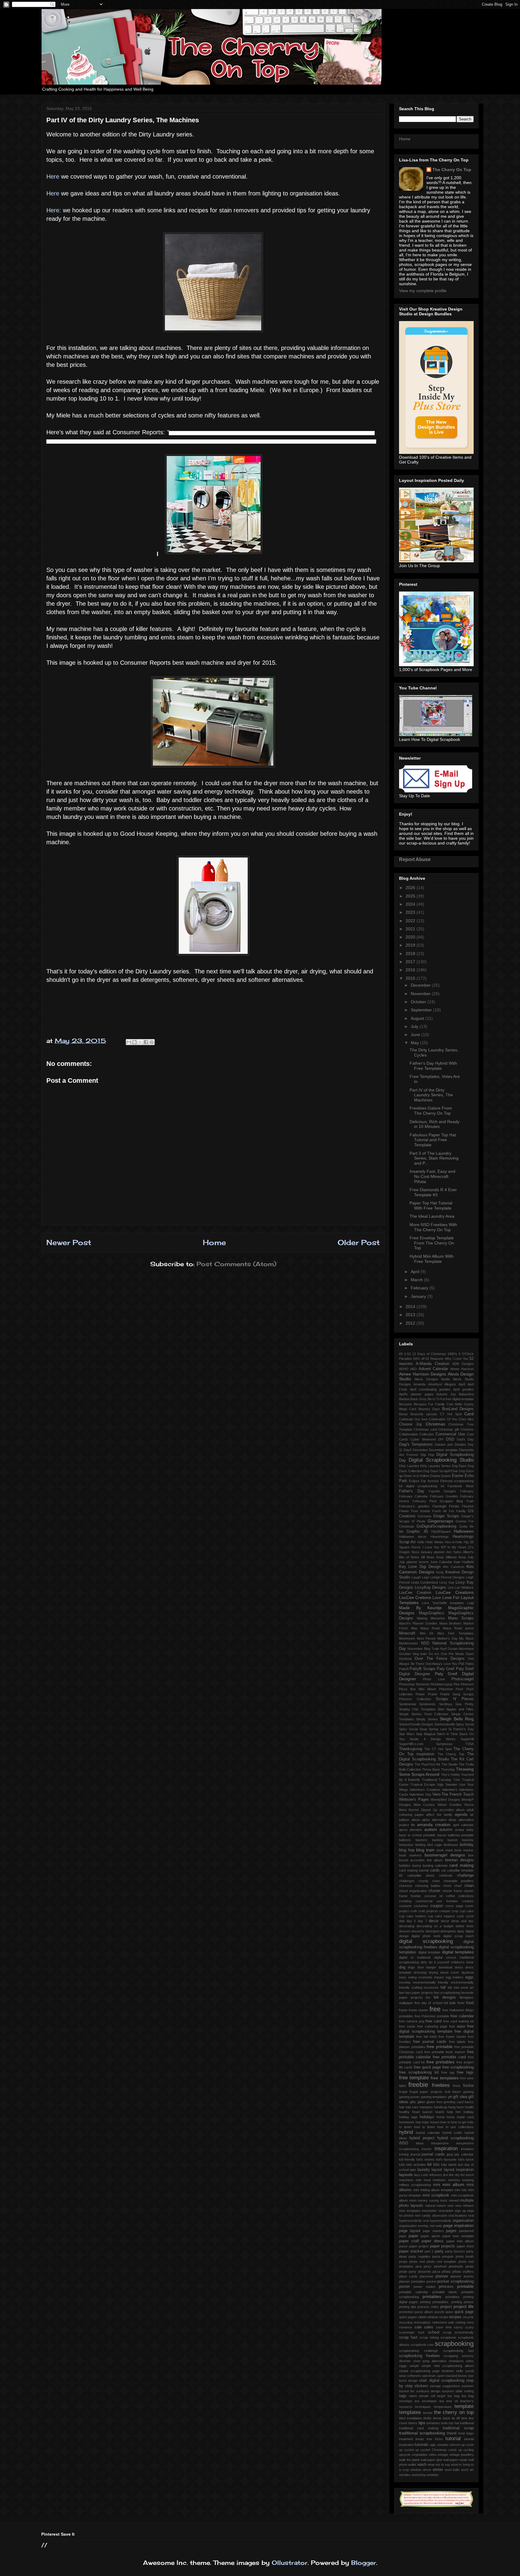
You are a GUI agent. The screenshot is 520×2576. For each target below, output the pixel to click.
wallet (412, 2465)
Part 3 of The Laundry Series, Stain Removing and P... (434, 1158)
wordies (405, 2475)
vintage (443, 2455)
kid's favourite (446, 2159)
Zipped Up (429, 1810)
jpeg (450, 2154)
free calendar (462, 2016)
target (441, 2396)
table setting (465, 2391)
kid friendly (407, 2159)
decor (434, 1921)
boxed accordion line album (421, 1860)
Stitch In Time (447, 1734)
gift (450, 2097)
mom (413, 2200)
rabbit (422, 2317)
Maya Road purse (458, 1628)
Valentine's (450, 1790)
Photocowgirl (463, 1679)
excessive (431, 1987)
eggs (469, 1977)
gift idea (460, 2097)
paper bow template (458, 2236)
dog (402, 1967)
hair (402, 2107)
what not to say (439, 2465)
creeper (445, 1911)
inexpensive (440, 2143)
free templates (444, 2078)
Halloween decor (413, 1537)
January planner (433, 1552)
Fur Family (457, 1511)
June (416, 1035)
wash (422, 2465)
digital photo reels (426, 1936)
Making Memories (431, 1618)
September (422, 1010)
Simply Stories (427, 1719)
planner (442, 2276)
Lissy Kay (447, 1582)
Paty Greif (446, 1669)
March (417, 1280)
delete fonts (465, 1926)
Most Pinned (426, 1638)
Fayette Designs (443, 1491)
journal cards (433, 2154)
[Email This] (129, 1042)
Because (405, 1404)
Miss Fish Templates (455, 1633)
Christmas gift (449, 1429)
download (445, 1967)
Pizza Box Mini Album (418, 1689)
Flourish (468, 1506)
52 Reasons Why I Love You (447, 1359)
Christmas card (425, 1429)
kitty (444, 2165)
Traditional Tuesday (437, 1780)
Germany (425, 1516)
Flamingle (439, 1506)
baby (470, 1830)
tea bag (453, 2396)
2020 (411, 937)
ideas (420, 2143)
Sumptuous (444, 1744)
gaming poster (409, 2097)
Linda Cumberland (425, 1582)
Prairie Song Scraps (457, 1694)
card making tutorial (414, 1870)
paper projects (443, 2246)
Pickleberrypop (441, 1684)
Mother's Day (447, 1638)
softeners (414, 2376)
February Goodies (444, 1496)
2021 (411, 929)
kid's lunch (466, 2159)
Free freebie (421, 1511)
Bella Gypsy (464, 1404)
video (433, 2455)
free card (433, 2021)
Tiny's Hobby (450, 1775)
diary (461, 1931)
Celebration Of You (443, 1419)
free (435, 2009)
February (420, 1288)
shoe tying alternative (430, 2361)
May (415, 1043)
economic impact (431, 1977)
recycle (468, 2317)
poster (404, 2287)
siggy (403, 2366)
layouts (406, 2175)
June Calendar (441, 1562)
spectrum (429, 2376)
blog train (425, 1850)
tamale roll (427, 2396)
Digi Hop (427, 1455)
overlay (423, 2226)
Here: (54, 210)
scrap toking (429, 2337)
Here (54, 176)
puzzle (439, 2312)
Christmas (435, 1424)
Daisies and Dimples (450, 1444)
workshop (419, 2475)
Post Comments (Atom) (236, 1264)
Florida (454, 1506)
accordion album (452, 1810)
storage (435, 2386)
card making (461, 1865)
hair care (412, 2107)
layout (437, 2170)
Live (451, 1588)
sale (418, 2327)
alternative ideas (444, 1820)
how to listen (425, 2127)
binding (420, 1845)
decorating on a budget (435, 1926)
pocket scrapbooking (455, 2281)
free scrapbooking (458, 2067)
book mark (445, 1850)
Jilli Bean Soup (432, 1557)
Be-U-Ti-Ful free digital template (451, 1399)
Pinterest (467, 1684)
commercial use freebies (437, 1901)
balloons (405, 1840)
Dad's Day (465, 1439)
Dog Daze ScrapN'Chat (440, 1471)
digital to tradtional (415, 1957)
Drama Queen (440, 1476)
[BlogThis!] (135, 1042)
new (450, 2206)
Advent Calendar (433, 1369)
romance (405, 2327)
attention (416, 1830)
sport (441, 2376)
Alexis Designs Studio (432, 1379)
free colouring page (432, 2026)
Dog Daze (459, 1466)
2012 (411, 1323)
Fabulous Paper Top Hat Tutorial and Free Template (433, 1140)
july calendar (464, 2154)
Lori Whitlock (464, 1588)
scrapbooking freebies (419, 2356)
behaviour (406, 1845)
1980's (452, 1354)
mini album (453, 2184)
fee (428, 1997)
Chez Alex (466, 1419)
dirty (424, 1962)
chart (436, 1881)
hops (426, 2122)
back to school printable (417, 1835)
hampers (426, 2107)
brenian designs (459, 1860)
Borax (403, 1414)
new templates (410, 2211)
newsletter (429, 2211)
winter (438, 2470)
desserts (418, 1931)
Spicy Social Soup (413, 1729)
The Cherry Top (451, 1754)
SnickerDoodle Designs (416, 1724)
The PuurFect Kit (427, 1764)
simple (414, 2366)
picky (428, 2266)
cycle (470, 1916)
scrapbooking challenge (418, 2351)
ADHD (404, 1369)
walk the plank (409, 2460)
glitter (421, 2102)
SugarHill (467, 1739)
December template (443, 1450)
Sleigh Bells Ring (457, 1719)
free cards (407, 2026)
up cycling (466, 2450)
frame (403, 2010)
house (435, 2122)
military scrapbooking (415, 2185)
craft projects (428, 1911)
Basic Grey (418, 1399)
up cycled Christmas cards (436, 2450)
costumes (421, 1906)
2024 (411, 904)
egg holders (455, 1977)
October (419, 1002)
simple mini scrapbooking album (448, 2366)
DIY (441, 1439)
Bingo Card (408, 1409)
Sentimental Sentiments (417, 1704)
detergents (448, 1931)
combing (405, 1901)
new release (464, 2206)
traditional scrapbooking (422, 2433)
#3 (401, 1354)
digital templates (458, 1952)
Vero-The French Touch (453, 1794)
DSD (450, 1439)
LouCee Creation (415, 1593)
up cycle (467, 2445)
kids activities (416, 2165)
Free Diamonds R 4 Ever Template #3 (433, 1192)
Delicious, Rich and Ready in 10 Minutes (435, 1124)
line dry (454, 2175)
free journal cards (430, 2042)
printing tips (408, 2307)
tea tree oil (449, 2401)
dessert (405, 1931)
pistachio (424, 2272)
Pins (457, 1684)
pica (419, 2266)
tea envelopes (426, 2401)
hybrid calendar (428, 2133)
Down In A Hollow (416, 1476)
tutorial (453, 2439)
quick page (464, 2312)
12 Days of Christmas (429, 1354)
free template (414, 2078)
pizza (436, 2272)
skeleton (448, 2371)
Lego (426, 1577)
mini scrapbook (436, 2195)
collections (466, 1896)
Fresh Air (439, 1511)
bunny (417, 1866)
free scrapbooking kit (419, 2072)
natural (430, 2206)
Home (214, 1242)
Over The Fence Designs (440, 1659)
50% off (419, 1359)
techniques (423, 2407)
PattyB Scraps (422, 1669)
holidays (427, 2117)
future (457, 2092)
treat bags (466, 2433)
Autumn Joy (446, 1394)
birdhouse (451, 1845)
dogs (411, 1967)
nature (441, 2206)
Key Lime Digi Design (420, 1567)
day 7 (422, 1921)
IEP (443, 1547)
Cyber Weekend (423, 1439)
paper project (419, 2246)
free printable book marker (445, 2052)
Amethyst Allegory (442, 1384)
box (471, 1855)
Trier (457, 1780)
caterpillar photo (421, 1875)
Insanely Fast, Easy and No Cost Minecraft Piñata (432, 1176)
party (439, 2251)
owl (432, 2226)
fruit (447, 2092)
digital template (429, 1952)
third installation (410, 2418)
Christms (467, 1429)
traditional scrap (458, 2428)
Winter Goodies (450, 1805)
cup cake (467, 1911)
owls (439, 2226)
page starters (433, 2231)
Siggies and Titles (460, 1709)
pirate (470, 2266)
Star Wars (407, 1734)
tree (429, 2439)
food (470, 2003)
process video (428, 2307)
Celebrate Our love (413, 1419)
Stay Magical (426, 1734)
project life (464, 2306)
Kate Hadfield (464, 1562)
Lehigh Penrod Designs (448, 1577)
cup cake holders (413, 1916)
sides (470, 2361)
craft (413, 1911)
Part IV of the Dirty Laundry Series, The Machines (431, 1095)
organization (408, 2226)
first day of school (428, 2003)
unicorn (455, 2445)
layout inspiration (459, 2170)
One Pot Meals (452, 1654)
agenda (461, 1815)
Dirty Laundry (409, 1466)
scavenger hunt (412, 2332)
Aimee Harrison (462, 1369)
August (418, 1018)
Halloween (464, 1531)
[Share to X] (140, 1042)
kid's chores (426, 2159)
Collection (427, 1434)
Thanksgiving (411, 1749)
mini (437, 2185)
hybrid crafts (452, 2133)
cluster (434, 1891)
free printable (440, 2047)
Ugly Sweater (447, 1784)
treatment (406, 2439)
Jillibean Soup (456, 1557)
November (421, 994)
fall (443, 1987)
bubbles (405, 1866)
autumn (446, 1830)
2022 (411, 921)
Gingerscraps (440, 1521)
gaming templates (434, 2097)
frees (457, 2086)
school (434, 2332)
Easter (458, 1476)
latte (413, 2170)
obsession (440, 2215)
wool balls (452, 2470)
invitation (467, 2149)
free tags (465, 2072)
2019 (411, 945)
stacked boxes (456, 2376)
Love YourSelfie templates (443, 1603)
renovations (422, 2322)
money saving (428, 2200)
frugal (403, 2092)
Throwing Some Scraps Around (436, 1772)
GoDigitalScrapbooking (436, 1526)
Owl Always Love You (441, 1664)
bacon (442, 1835)
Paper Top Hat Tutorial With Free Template (431, 1205)
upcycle (405, 2455)
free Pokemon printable (432, 2016)
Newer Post (69, 1242)
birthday (467, 1845)
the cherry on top (454, 2412)
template (464, 2406)
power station (424, 2287)
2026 (411, 888)
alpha (426, 1820)
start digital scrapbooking (442, 2381)
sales (429, 2327)
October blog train (413, 1654)
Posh (459, 1689)
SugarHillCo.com (411, 1744)
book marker (464, 1850)
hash (460, 2107)
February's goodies (414, 1506)
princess (446, 2287)
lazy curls (421, 2175)
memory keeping (461, 2180)
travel (452, 2433)
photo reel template (442, 2262)
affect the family (439, 1815)
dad (402, 1921)
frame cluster (418, 2010)
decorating (407, 1926)
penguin (448, 2256)
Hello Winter (434, 1542)
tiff (458, 2418)
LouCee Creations (455, 1592)
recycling (406, 2322)
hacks (469, 2102)
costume (405, 1906)
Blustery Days (429, 1409)
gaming (468, 2092)
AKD (413, 1369)
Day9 (407, 1450)
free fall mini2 (427, 2037)
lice (446, 2175)
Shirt (441, 1709)
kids (402, 2165)
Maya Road (430, 1628)
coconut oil (433, 1896)
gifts (413, 2102)
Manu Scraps (461, 1618)
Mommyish (407, 1638)
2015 (411, 978)
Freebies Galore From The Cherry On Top (431, 1111)
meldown (439, 2180)
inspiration (446, 2148)
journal (415, 2154)
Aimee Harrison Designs (422, 1374)
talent (413, 2396)
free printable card (449, 2057)
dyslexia (468, 1972)
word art (467, 2470)
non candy (423, 2215)
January (419, 1296)
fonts (461, 2003)
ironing (404, 2154)
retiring (461, 2322)
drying (433, 1972)
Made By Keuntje (420, 1608)
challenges (407, 1881)
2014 (411, 1307)
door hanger (427, 1967)
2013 (411, 1315)
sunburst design (428, 2391)
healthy (404, 2112)
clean (469, 1886)
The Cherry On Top (452, 170)
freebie (418, 2085)
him (458, 2112)
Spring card (438, 1729)
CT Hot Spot (451, 1414)
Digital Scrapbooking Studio (441, 1460)
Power (420, 1694)
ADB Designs (463, 1364)
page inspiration (458, 2225)
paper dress (433, 2241)
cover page (454, 1906)
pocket (431, 2281)
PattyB (404, 1669)
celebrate (446, 1875)
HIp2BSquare (441, 1532)
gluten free (434, 2102)
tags (403, 2396)
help (450, 2112)
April (416, 1272)
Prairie (433, 1694)
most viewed (449, 2200)
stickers (421, 2386)
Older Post (359, 1242)
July (415, 1026)
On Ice (434, 1654)
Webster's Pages (414, 1800)
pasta (436, 2256)
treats (420, 2439)
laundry (424, 2170)
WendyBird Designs (445, 1800)
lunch (470, 2175)
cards (435, 1870)
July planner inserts (414, 1562)
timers (413, 2423)
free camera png (412, 2021)
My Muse (466, 1638)
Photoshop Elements (414, 1684)
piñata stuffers (463, 2272)
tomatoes (433, 2423)
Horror (416, 1547)
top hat (454, 2423)
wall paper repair (455, 2460)
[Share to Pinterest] (152, 1042)
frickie (468, 2086)
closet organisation (413, 1891)
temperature (443, 2407)
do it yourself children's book (451, 1962)
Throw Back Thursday (438, 1769)
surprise (448, 2391)
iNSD (404, 2143)
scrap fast (408, 2337)
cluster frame (452, 1891)
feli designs (445, 1997)
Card (469, 1414)
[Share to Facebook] (146, 1042)
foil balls (450, 2003)
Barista (404, 1399)
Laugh (416, 1577)
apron (403, 1830)
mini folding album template (433, 2190)
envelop (405, 1982)
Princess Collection (415, 1699)
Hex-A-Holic (454, 1542)
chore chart (452, 1886)
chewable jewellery (459, 1881)
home (441, 2117)
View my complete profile (423, 291)
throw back (441, 2418)
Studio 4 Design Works (433, 1739)
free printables (441, 2062)
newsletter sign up (452, 2211)
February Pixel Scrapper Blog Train (443, 1501)
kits (436, 2165)
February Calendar (413, 1496)
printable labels (445, 2292)
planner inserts (462, 2276)
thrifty (427, 2418)
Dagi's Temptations (416, 1444)
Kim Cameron (453, 1567)
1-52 (407, 1354)
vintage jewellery (461, 2455)
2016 (411, 970)
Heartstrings (440, 1537)
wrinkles (433, 2475)
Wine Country (424, 1805)
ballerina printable (461, 1835)
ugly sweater (439, 2445)
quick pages (408, 2317)
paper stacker (411, 2251)
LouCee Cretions (415, 1597)
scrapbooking (454, 2344)
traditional (467, 2423)
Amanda (419, 1384)
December (421, 985)
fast (402, 1993)
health (469, 2107)
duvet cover (450, 1972)
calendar (441, 1866)
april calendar (463, 1825)
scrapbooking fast (458, 2351)
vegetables (420, 2455)
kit (429, 2164)
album (416, 1820)
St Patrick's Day (461, 1729)
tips (422, 2423)
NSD (425, 1643)
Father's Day (412, 1491)
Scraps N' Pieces (455, 1699)
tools (444, 2423)
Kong (440, 1572)
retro (470, 2322)
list (463, 2175)
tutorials (422, 2445)
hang (452, 2107)
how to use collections (455, 2127)
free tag (448, 2072)
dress (459, 1967)
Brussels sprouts (424, 1414)
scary (469, 2327)
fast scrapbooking (447, 1993)
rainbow (432, 2317)
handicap (441, 2107)
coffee (450, 1896)
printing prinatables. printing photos (447, 2302)
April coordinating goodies (430, 1389)
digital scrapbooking (426, 1941)
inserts (427, 2149)
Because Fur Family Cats (434, 1404)
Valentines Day (420, 1794)
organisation (463, 2221)
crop (455, 1911)
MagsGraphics (432, 1613)
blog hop (407, 1850)
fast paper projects (419, 1993)
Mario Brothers (451, 1623)
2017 (411, 962)
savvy (458, 2327)
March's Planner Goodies (418, 1623)
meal (427, 2180)
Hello (421, 1542)
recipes (455, 2317)
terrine (428, 2413)
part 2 (429, 2251)
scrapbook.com (422, 2345)
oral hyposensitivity (437, 2221)
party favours (455, 2251)
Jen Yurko (454, 1552)
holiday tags (408, 2117)
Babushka (466, 1394)
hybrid (406, 2132)
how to (445, 2122)
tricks (439, 2439)
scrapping (451, 2356)
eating (412, 1977)
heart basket (422, 2112)
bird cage (435, 1845)
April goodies (463, 1389)
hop (418, 2122)
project (446, 2307)
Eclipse (414, 1481)
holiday (469, 2112)
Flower (404, 1511)
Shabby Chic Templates (417, 1709)
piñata (446, 2272)
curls (460, 1916)
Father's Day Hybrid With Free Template (433, 1066)
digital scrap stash (458, 1936)
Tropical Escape (423, 1784)
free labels (457, 2042)
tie (453, 2418)
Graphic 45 (417, 1532)
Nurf (443, 1649)
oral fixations (458, 2215)
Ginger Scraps (446, 1516)
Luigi (470, 1603)
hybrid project (422, 2138)
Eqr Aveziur (430, 1481)
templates (410, 2412)
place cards (408, 2276)
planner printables (412, 2281)
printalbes (452, 2297)
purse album (424, 2312)
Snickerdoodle (445, 1724)
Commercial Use (450, 1434)
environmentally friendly (431, 1982)
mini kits (460, 2190)
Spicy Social (465, 1724)
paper (413, 2236)
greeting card (453, 2102)
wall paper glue (432, 2460)
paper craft (409, 2241)
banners (422, 1840)
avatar (460, 1830)
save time (444, 2327)
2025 (411, 896)
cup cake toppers (442, 1916)
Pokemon (446, 1689)
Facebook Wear (461, 1486)
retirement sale (443, 2322)
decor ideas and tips (457, 1921)
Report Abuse (415, 859)
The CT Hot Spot (438, 1749)
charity (424, 1881)
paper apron (430, 2236)
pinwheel (440, 2266)
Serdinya (446, 1704)
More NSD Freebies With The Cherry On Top (433, 1227)
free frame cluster (452, 2037)
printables (432, 2297)
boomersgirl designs (445, 1855)
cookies (468, 1901)
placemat (426, 2276)
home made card (460, 2117)
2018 (411, 954)
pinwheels (456, 2266)
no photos (406, 2215)
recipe (444, 2317)
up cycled (406, 2450)
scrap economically (458, 2332)
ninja (470, 2211)
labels (453, 2165)
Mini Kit (427, 1633)
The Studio (449, 1764)
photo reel (417, 2262)
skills (460, 2371)
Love (437, 1598)
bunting (428, 1866)
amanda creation (434, 1825)
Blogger (364, 2563)
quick (449, 2312)
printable (465, 2286)
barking (438, 1840)
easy (403, 1977)
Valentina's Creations (425, 1790)
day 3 (411, 1921)
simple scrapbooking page (419, 2371)
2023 (411, 912)
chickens (406, 1886)
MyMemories (409, 1643)
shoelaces (456, 2361)
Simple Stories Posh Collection (424, 1714)
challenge (465, 1875)
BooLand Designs (458, 1409)
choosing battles (428, 1886)
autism (431, 1829)
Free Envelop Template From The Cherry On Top (432, 1243)
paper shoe (465, 2246)
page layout (410, 2231)
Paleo (470, 1664)
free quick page (427, 2067)
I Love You (431, 1547)
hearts (440, 2112)
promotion (406, 2312)
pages (451, 2231)
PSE (461, 1664)
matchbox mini (410, 2180)
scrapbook (448, 2337)
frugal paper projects (426, 2092)
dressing (420, 1972)
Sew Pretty (464, 1704)
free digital (457, 2026)
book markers (410, 1855)
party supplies (419, 2256)
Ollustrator (290, 2563)
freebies (441, 2085)
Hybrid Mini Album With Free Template (432, 1259)
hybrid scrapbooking (455, 2138)
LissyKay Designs (431, 1588)
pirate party (408, 2272)
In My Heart (457, 1547)
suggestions (451, 2386)
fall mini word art (461, 1987)
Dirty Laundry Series (435, 1466)
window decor (421, 2470)
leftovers (436, 2175)
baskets (468, 1840)
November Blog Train (423, 1649)
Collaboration (409, 1434)
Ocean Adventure (461, 1649)
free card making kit (458, 2021)
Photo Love (434, 1679)
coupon (437, 1906)
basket (452, 1840)
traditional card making (419, 2428)
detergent (432, 1931)
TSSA (469, 1744)
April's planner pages (416, 1394)
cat (443, 1870)
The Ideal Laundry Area (432, 1216)
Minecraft (407, 1633)
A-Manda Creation (432, 1364)
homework (407, 2122)
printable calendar (414, 2292)
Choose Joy (411, 1424)
